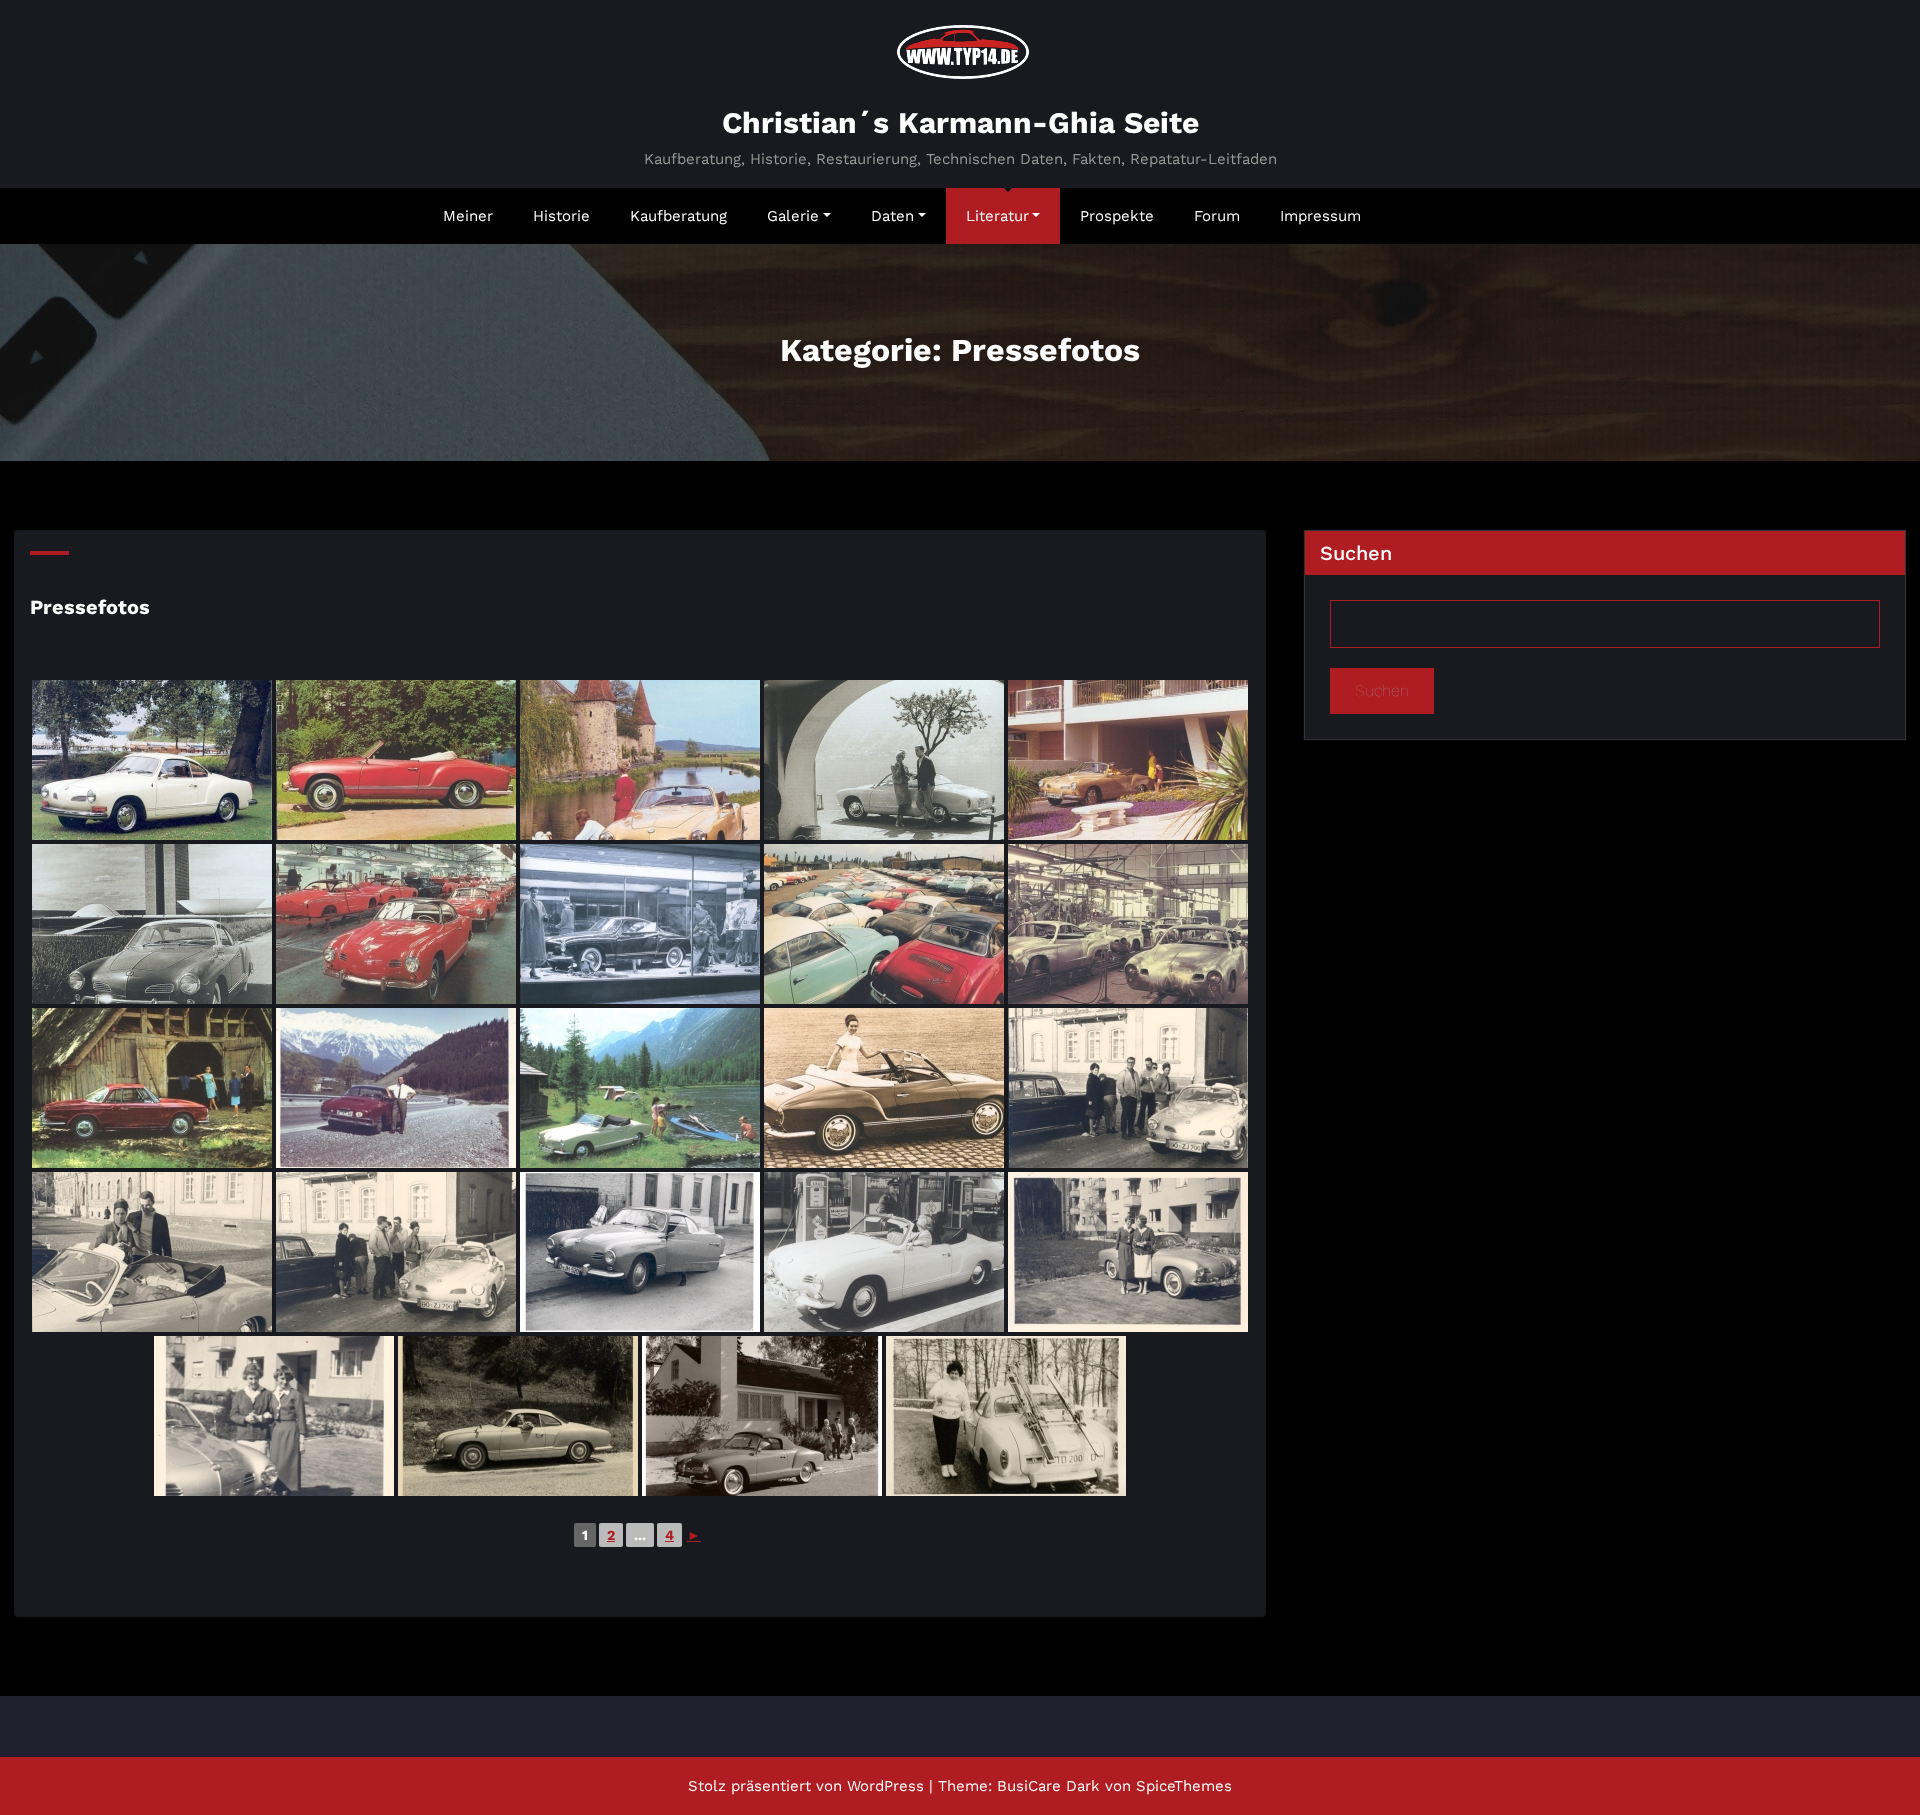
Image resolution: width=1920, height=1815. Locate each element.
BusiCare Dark (1048, 1786)
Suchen (1356, 553)
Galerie (793, 216)
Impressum (1320, 216)
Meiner (468, 216)
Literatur (997, 216)
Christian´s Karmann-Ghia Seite (960, 122)
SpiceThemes (1184, 1786)
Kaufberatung (678, 216)
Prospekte (1117, 216)
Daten (892, 216)
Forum (1217, 216)
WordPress (885, 1786)
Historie (561, 216)
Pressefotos (90, 607)
